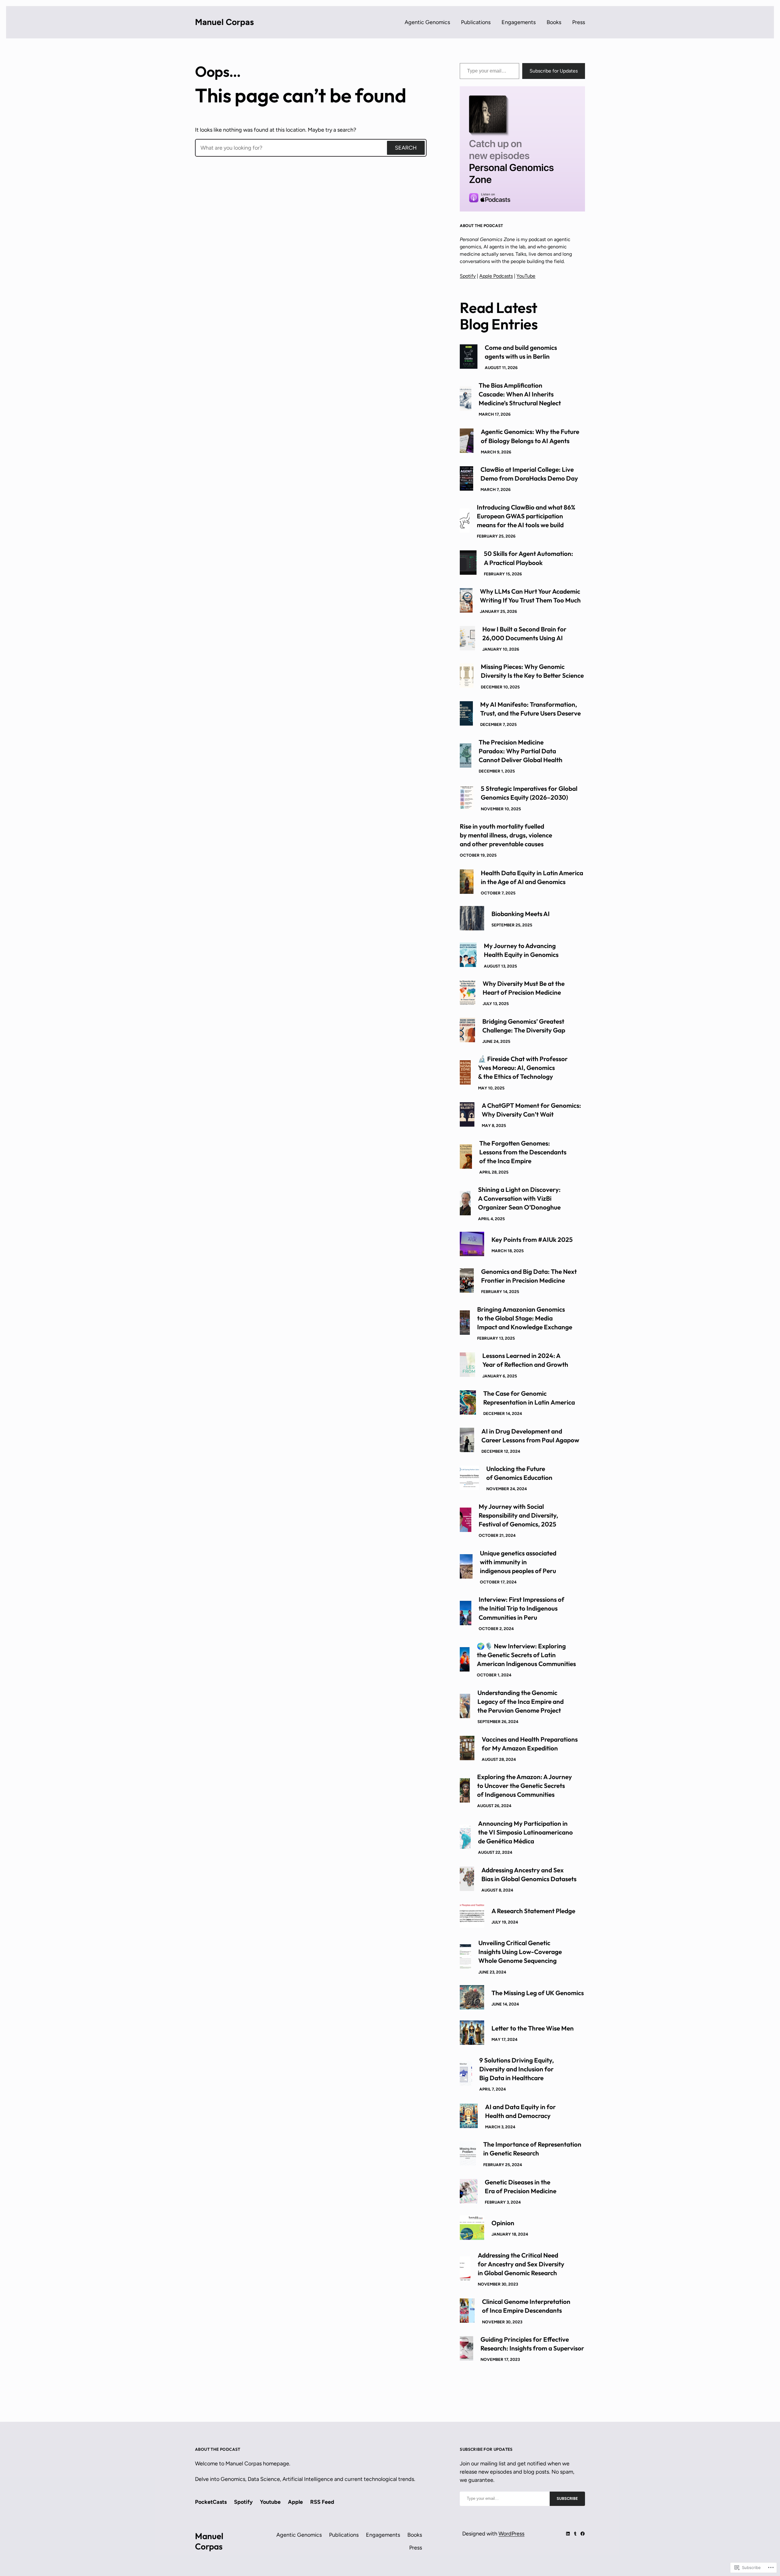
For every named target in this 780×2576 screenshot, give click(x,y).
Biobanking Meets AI (521, 914)
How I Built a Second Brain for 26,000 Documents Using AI (524, 633)
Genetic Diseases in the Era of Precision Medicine (521, 2186)
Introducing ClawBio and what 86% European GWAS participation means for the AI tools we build (526, 516)
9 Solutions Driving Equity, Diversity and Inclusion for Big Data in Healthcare (517, 2069)
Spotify (468, 276)
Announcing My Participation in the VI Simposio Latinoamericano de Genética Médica (525, 1832)
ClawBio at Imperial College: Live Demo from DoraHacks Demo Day (529, 474)
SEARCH (406, 148)
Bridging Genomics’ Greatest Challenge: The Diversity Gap (524, 1026)
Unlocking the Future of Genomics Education (519, 1473)
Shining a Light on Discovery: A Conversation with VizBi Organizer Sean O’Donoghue (519, 1198)
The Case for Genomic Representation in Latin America (529, 1398)
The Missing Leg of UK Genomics (538, 1993)
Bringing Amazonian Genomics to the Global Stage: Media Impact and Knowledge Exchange (525, 1318)
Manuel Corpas (224, 22)
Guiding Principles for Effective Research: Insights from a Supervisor (532, 2344)
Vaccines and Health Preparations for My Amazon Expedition (530, 1744)
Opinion (503, 2223)
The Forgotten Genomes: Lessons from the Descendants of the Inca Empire (523, 1152)
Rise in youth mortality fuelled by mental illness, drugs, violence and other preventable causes (506, 835)
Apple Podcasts (496, 276)
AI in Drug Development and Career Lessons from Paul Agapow (530, 1435)
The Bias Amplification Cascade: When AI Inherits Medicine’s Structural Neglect (520, 394)
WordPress (511, 2534)
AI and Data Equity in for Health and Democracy (520, 2111)
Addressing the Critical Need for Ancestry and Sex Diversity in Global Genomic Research (521, 2264)
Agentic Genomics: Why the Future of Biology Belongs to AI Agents (530, 436)
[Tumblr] (575, 2534)
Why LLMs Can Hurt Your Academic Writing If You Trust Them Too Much (530, 596)
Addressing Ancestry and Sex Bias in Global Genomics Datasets (529, 1874)
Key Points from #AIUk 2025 (532, 1239)
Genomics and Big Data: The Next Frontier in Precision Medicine (529, 1276)
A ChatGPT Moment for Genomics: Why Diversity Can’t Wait (531, 1110)
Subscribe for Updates (554, 71)
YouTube (526, 276)
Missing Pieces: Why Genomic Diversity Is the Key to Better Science (532, 671)
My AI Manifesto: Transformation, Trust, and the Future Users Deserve (530, 709)
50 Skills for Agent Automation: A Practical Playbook (528, 558)
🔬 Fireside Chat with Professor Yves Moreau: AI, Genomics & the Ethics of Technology (523, 1068)
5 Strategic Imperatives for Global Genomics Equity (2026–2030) (529, 793)
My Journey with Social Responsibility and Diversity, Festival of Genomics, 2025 (518, 1515)
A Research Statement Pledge (533, 1911)
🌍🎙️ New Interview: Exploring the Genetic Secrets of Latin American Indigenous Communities (526, 1655)
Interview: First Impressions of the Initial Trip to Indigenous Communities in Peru (521, 1608)
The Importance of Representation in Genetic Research (532, 2149)
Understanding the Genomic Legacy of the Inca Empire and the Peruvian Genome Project (521, 1701)
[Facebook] (583, 2534)
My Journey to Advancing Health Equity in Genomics (521, 950)
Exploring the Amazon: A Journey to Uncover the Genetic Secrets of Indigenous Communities (525, 1785)
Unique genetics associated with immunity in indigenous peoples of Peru (518, 1562)
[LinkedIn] (568, 2534)
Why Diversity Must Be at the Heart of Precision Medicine (524, 988)
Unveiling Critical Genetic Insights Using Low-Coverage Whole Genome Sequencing (520, 1952)
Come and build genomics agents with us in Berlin (521, 352)
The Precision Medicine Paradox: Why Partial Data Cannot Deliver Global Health (521, 751)
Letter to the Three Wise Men (533, 2028)
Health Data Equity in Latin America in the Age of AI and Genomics (532, 877)
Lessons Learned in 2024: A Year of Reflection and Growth (525, 1360)
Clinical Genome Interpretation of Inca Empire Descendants (526, 2306)
